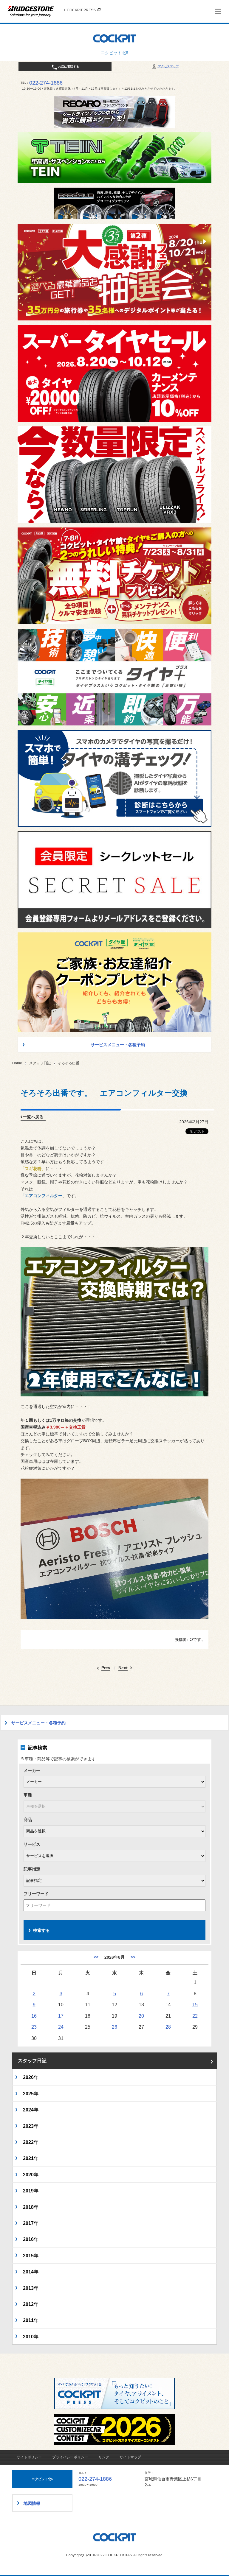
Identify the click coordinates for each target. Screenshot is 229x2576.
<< (96, 1957)
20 (141, 2016)
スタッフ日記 (40, 1063)
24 (61, 2027)
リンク (104, 2457)
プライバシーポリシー (70, 2457)
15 (195, 2005)
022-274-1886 (46, 83)
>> (133, 1957)
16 (34, 2016)
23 (34, 2027)
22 (195, 2016)
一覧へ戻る (33, 1117)
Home (17, 1063)
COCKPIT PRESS (81, 10)
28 (168, 2027)
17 (61, 2016)
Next (123, 1668)
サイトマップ (130, 2457)
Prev (106, 1668)
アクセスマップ (168, 66)
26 (114, 2027)
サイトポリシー (29, 2457)
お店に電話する (68, 67)
